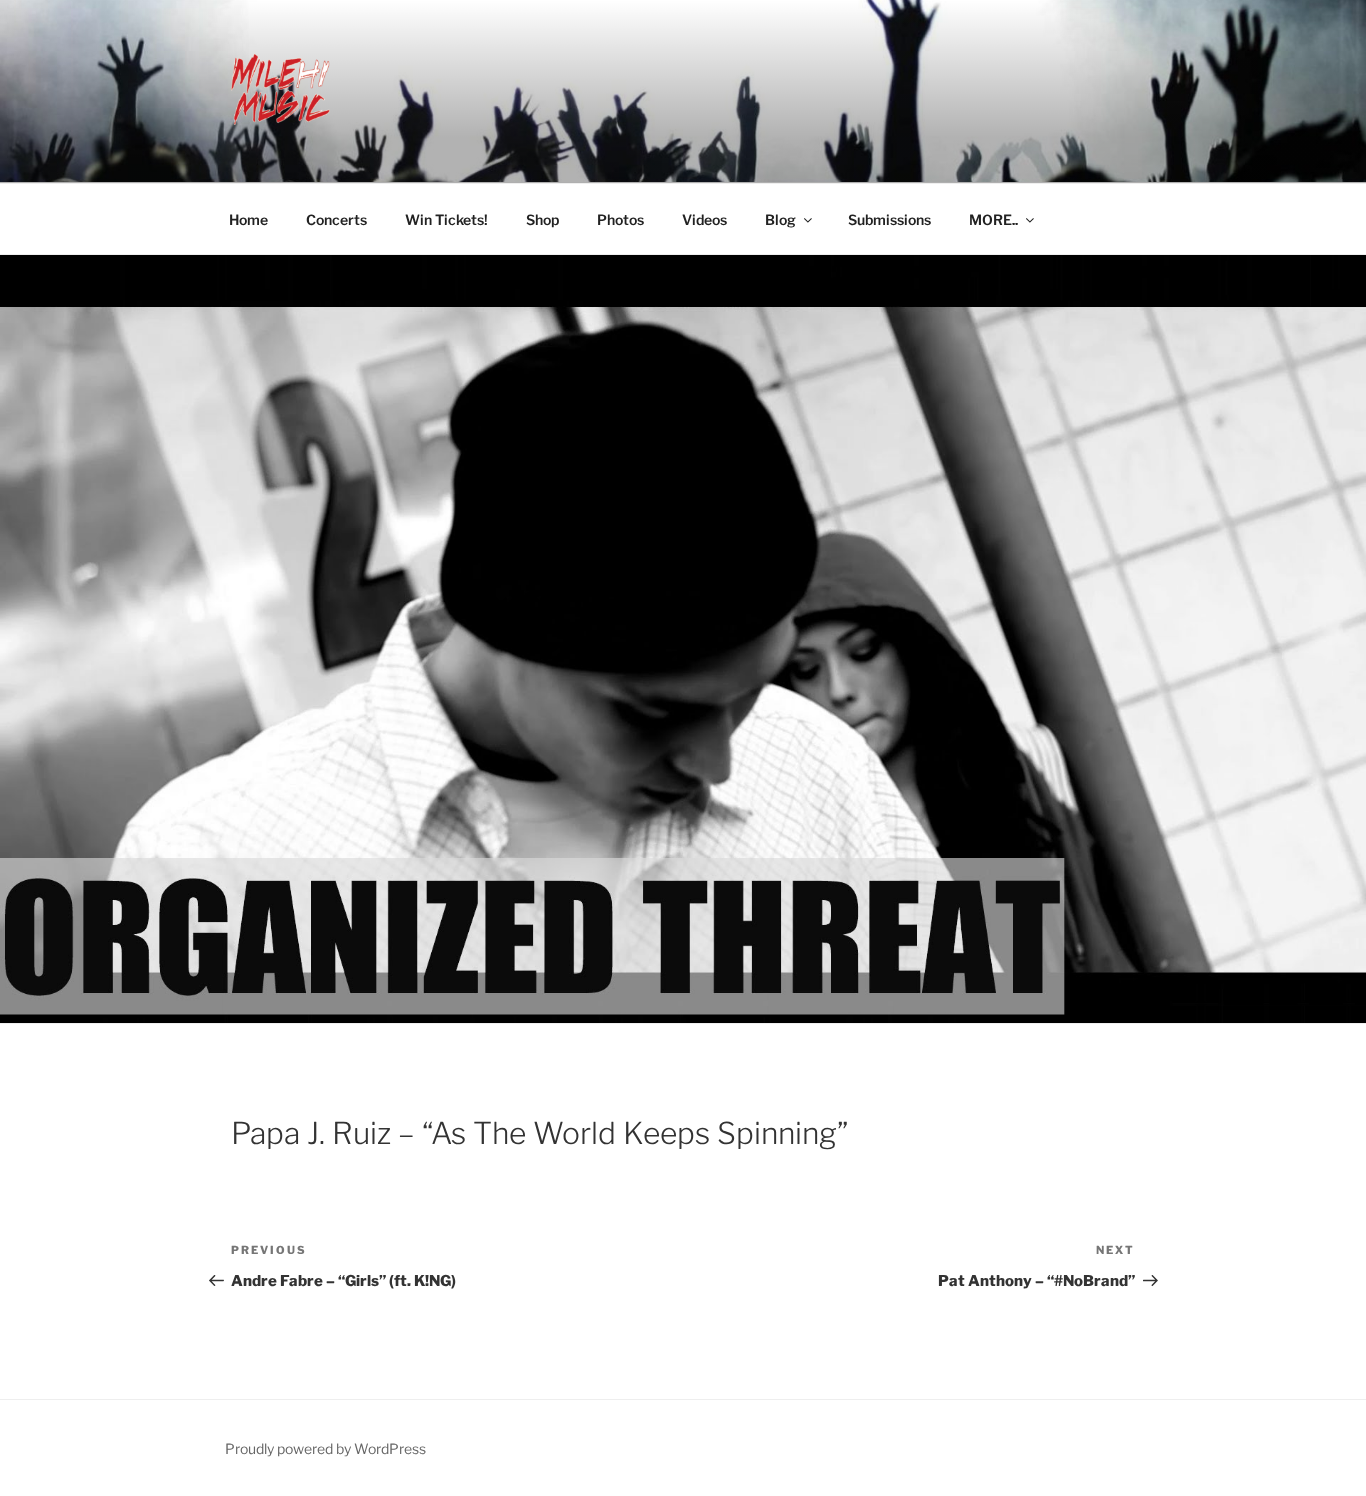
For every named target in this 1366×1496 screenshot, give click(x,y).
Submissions (889, 219)
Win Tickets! (446, 219)
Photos (620, 219)
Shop (542, 219)
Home (248, 219)
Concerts (336, 219)
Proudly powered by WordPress (325, 1448)
